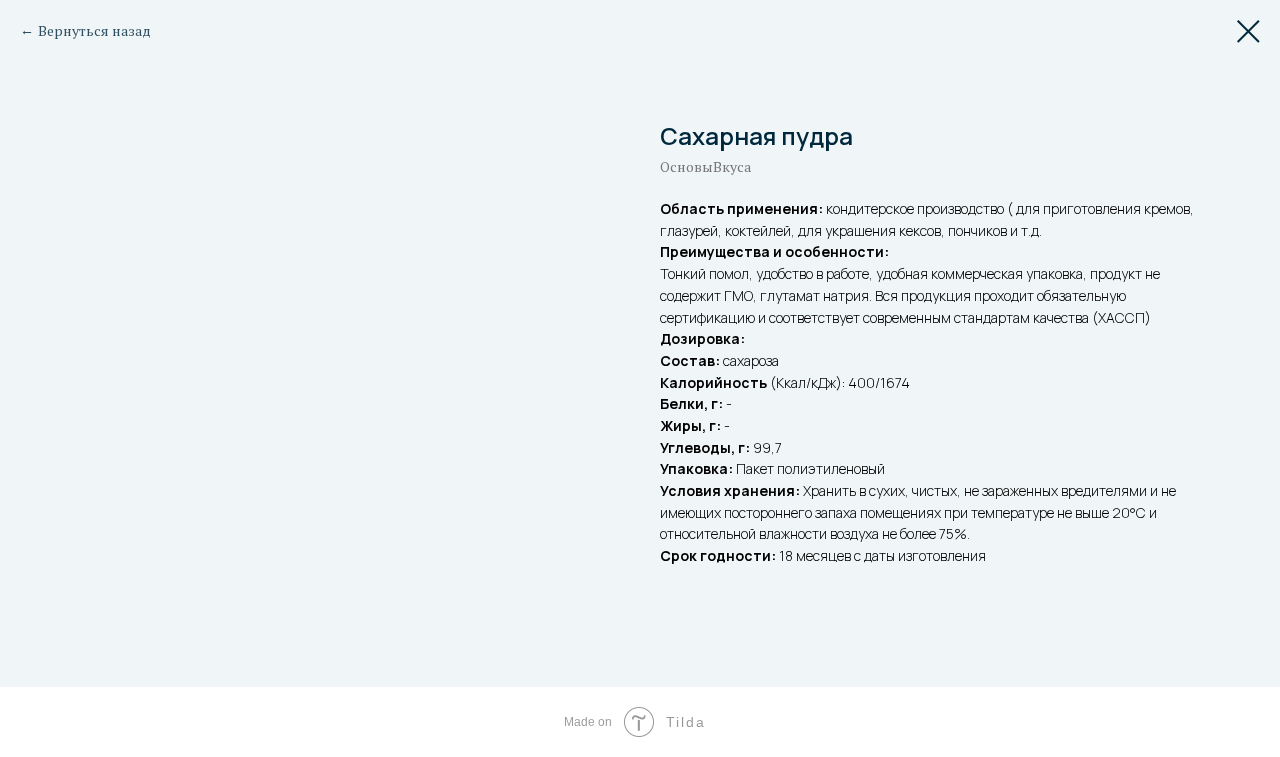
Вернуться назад (94, 30)
